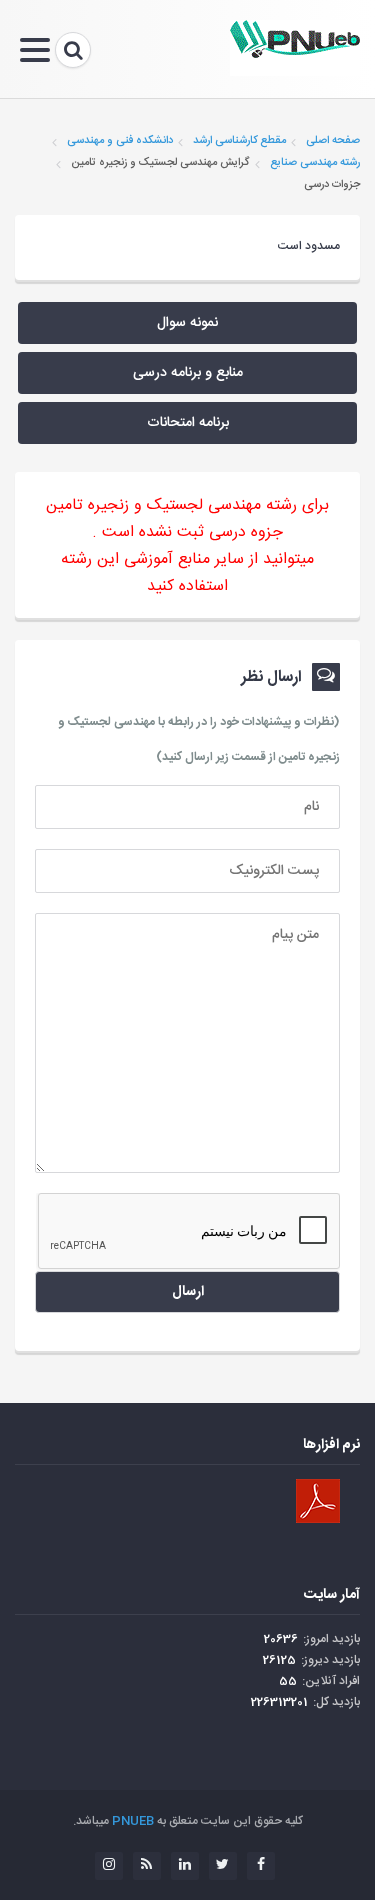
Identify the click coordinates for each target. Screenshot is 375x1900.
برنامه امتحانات (188, 423)
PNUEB (133, 1821)
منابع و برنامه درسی (188, 373)
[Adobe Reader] (318, 1501)
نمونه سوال (187, 323)
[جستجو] (73, 50)
